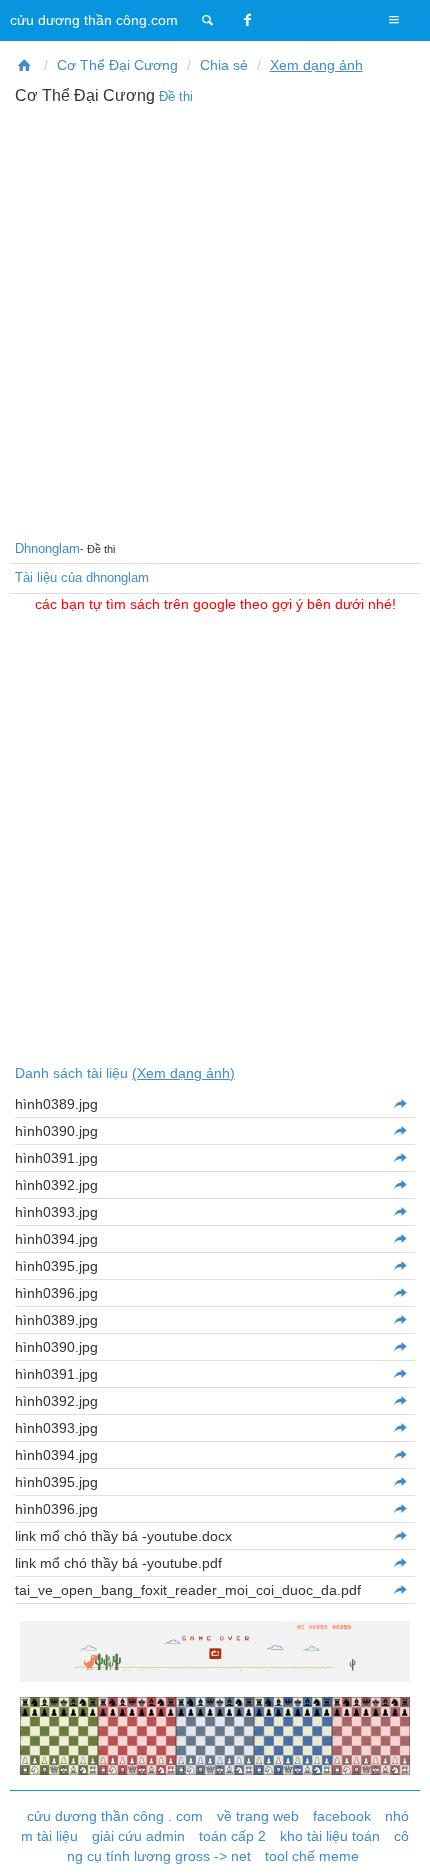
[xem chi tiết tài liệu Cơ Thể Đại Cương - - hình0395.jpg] (399, 1482)
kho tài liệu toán (330, 1836)
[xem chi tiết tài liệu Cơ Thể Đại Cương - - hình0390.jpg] (399, 1131)
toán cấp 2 (232, 1836)
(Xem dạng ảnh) (183, 1073)
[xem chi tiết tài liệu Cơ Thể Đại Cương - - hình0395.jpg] (399, 1266)
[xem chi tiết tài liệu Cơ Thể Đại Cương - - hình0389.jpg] (399, 1104)
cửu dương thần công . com (115, 1816)
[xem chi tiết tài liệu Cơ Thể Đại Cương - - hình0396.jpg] (399, 1293)
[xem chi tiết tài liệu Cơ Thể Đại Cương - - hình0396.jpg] (399, 1509)
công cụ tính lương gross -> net (238, 1846)
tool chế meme (312, 1856)
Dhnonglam (47, 548)
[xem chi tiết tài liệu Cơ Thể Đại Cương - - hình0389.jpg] (399, 1320)
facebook (342, 1816)
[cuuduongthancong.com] (208, 20)
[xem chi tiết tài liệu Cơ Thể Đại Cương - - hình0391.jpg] (399, 1374)
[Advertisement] (215, 320)
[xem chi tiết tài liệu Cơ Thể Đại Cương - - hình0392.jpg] (399, 1185)
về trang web (258, 1816)
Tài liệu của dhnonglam (82, 577)
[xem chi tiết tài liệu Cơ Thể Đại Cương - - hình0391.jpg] (399, 1158)
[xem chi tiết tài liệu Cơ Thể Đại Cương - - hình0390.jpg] (399, 1347)
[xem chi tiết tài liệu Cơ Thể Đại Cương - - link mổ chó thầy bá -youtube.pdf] (399, 1563)
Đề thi (176, 96)
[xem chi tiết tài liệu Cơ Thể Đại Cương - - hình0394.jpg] (399, 1455)
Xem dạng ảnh (316, 65)
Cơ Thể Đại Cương (117, 65)
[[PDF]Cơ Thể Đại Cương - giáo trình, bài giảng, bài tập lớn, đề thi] (25, 65)
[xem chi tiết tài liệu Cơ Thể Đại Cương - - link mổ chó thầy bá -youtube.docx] (399, 1536)
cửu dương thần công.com (94, 20)
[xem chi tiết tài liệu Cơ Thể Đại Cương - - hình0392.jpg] (399, 1401)
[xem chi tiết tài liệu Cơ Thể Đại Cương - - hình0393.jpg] (399, 1428)
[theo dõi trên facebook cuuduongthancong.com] (248, 20)
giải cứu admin (138, 1836)
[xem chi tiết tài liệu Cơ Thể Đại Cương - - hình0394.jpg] (399, 1239)
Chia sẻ (224, 65)
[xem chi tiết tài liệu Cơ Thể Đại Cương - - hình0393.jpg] (399, 1212)
